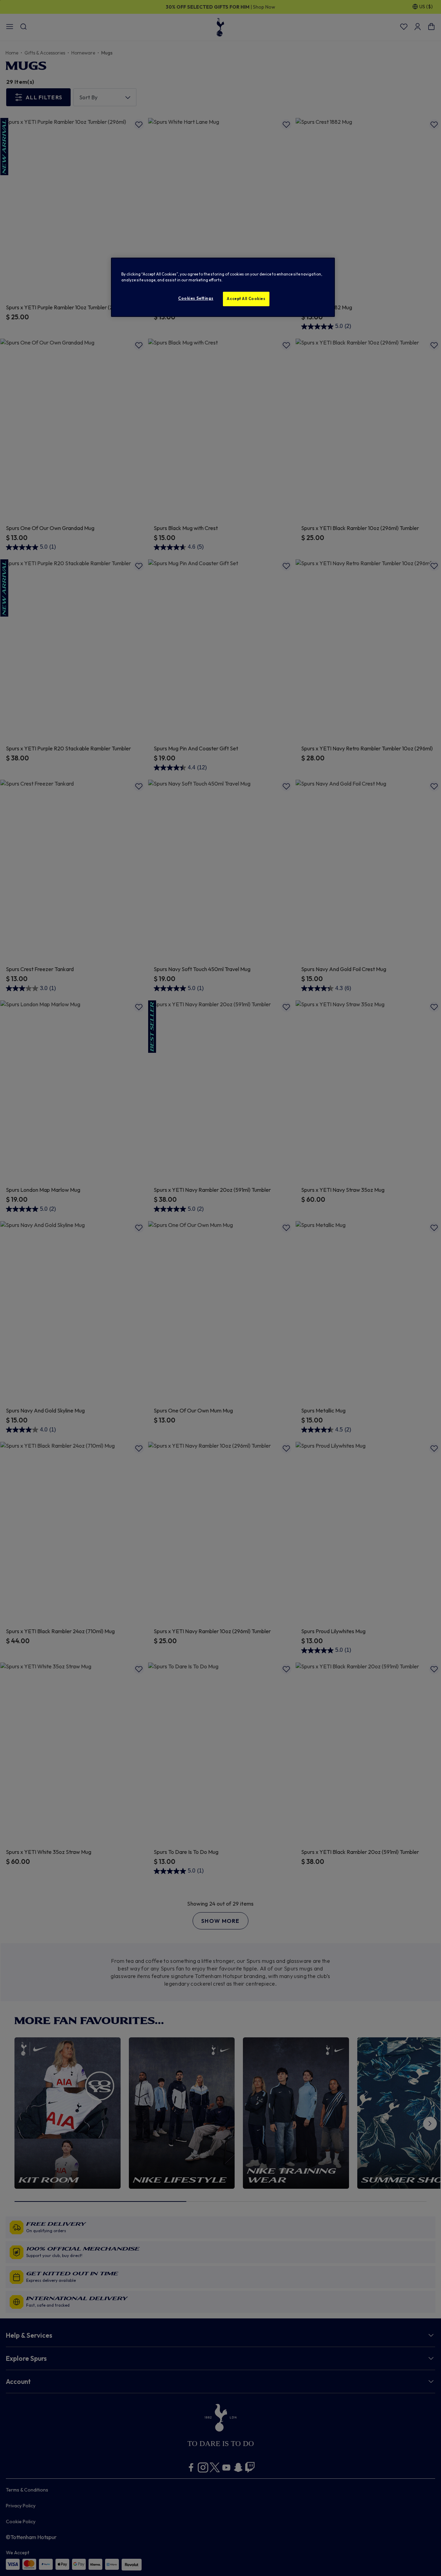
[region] (223, 287)
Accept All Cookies (246, 299)
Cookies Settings (196, 298)
